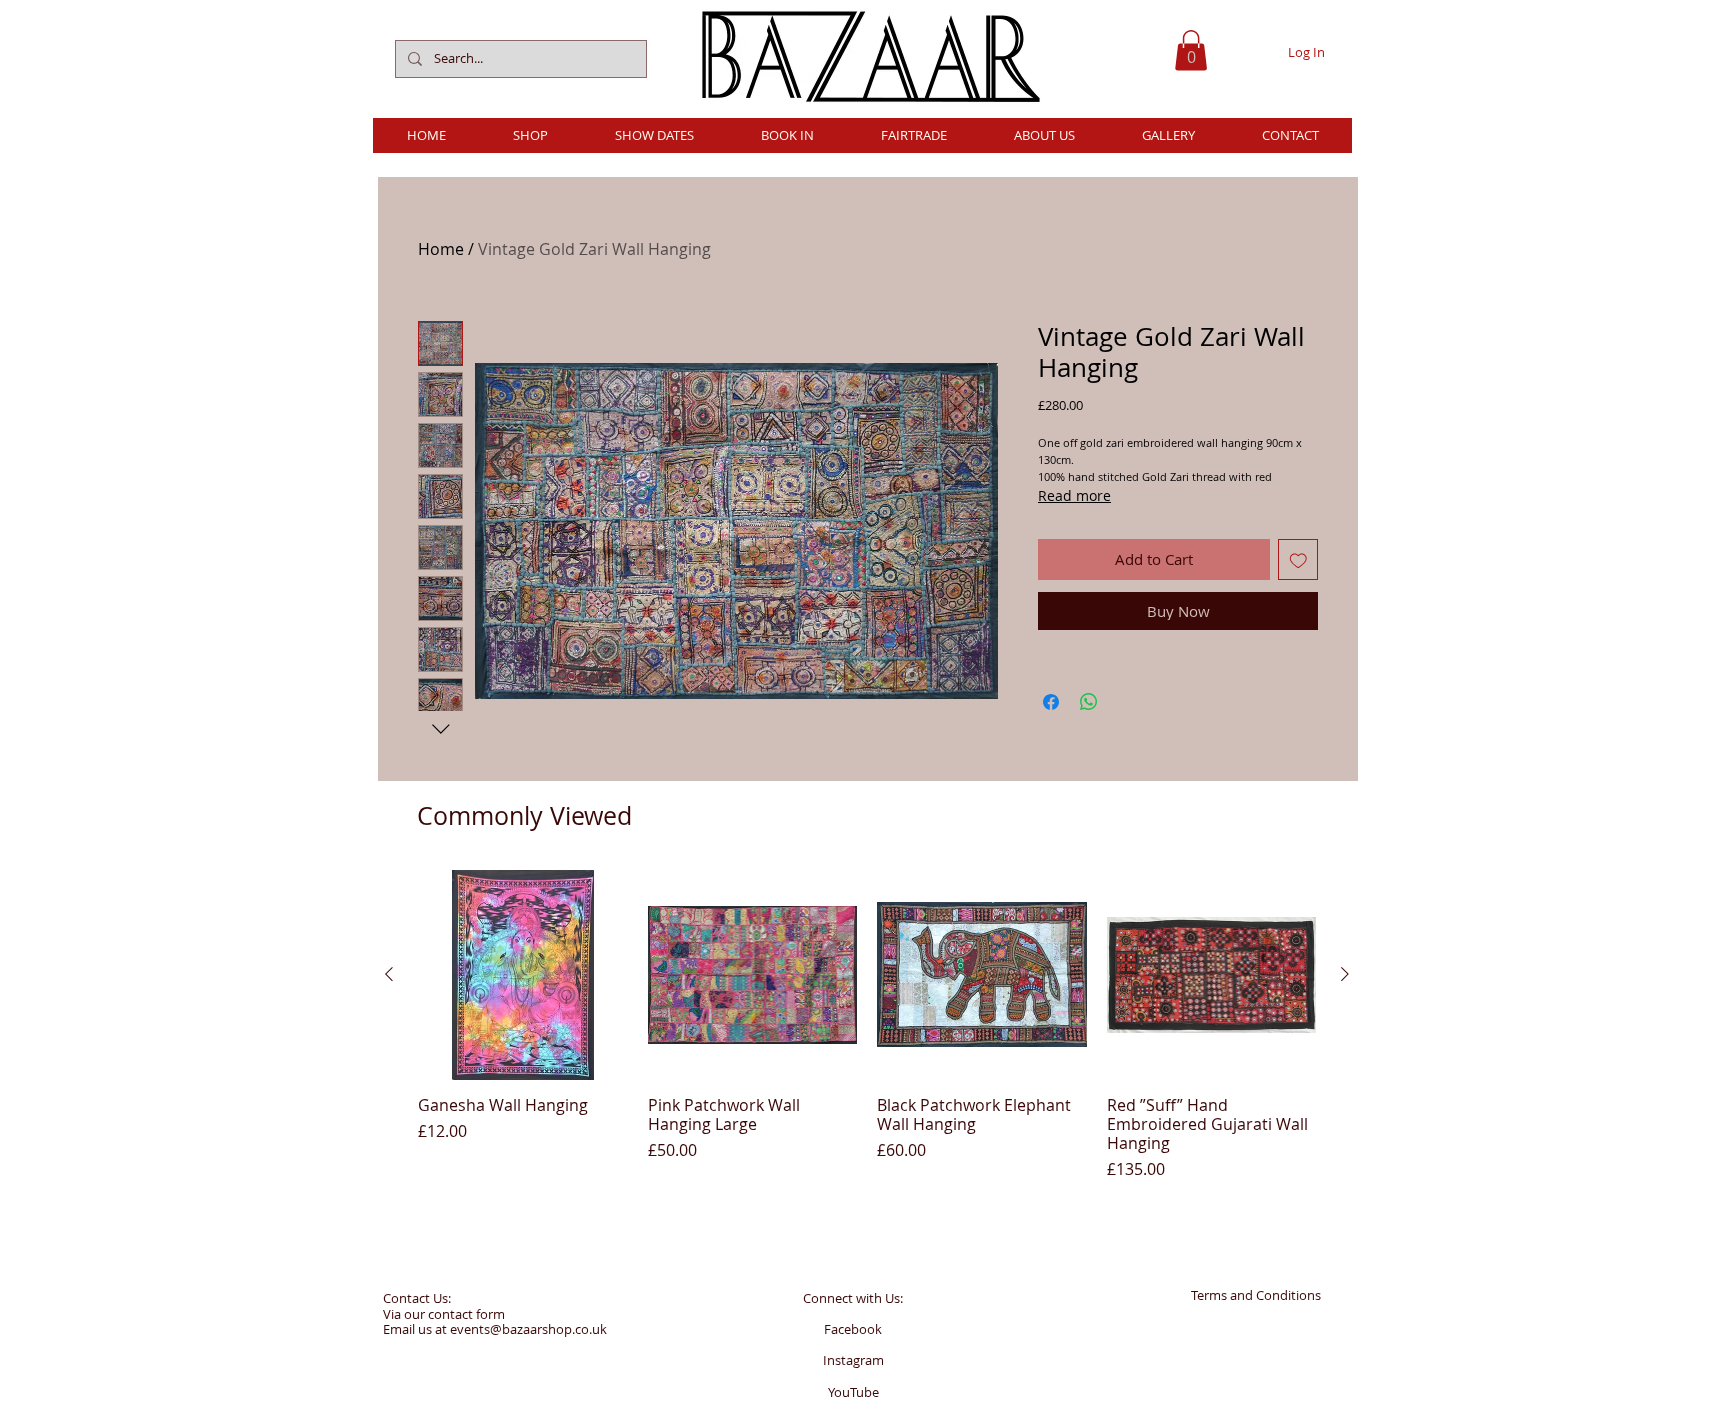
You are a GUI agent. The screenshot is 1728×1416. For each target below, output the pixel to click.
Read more (1074, 495)
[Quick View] (523, 975)
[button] (1191, 50)
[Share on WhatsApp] (1089, 702)
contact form (466, 1314)
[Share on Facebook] (1051, 702)
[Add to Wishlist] (1298, 559)
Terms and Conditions (1256, 1295)
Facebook (853, 1329)
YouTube (853, 1392)
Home (441, 249)
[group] (867, 1025)
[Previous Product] (389, 974)
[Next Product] (1345, 974)
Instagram (853, 1360)
